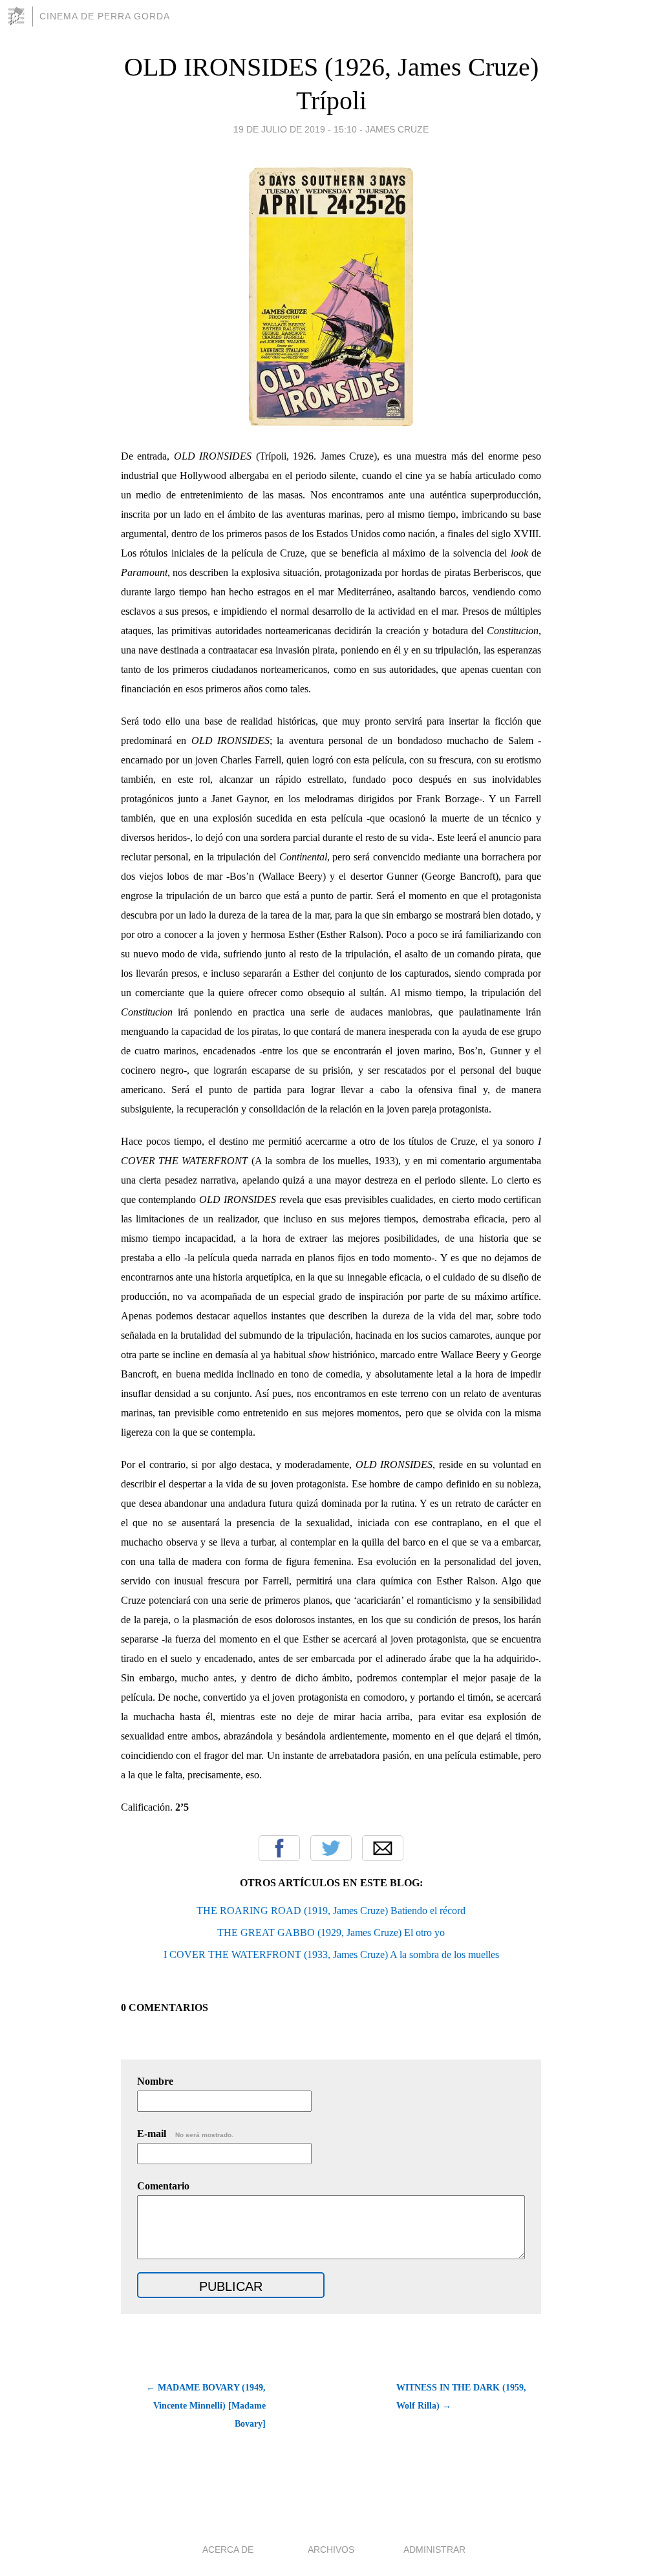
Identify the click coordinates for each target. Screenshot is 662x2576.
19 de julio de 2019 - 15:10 (295, 129)
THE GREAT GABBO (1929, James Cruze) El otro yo (331, 1932)
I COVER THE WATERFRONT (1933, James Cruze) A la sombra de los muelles (331, 1954)
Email (383, 1848)
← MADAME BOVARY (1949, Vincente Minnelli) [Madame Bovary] (206, 2406)
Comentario (163, 2186)
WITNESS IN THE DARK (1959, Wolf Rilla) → (461, 2397)
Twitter (331, 1848)
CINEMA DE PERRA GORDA (105, 16)
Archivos (331, 2549)
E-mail (185, 2134)
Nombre (155, 2081)
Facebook (279, 1848)
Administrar (434, 2549)
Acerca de (228, 2549)
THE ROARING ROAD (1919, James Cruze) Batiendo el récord (331, 1911)
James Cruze (397, 129)
